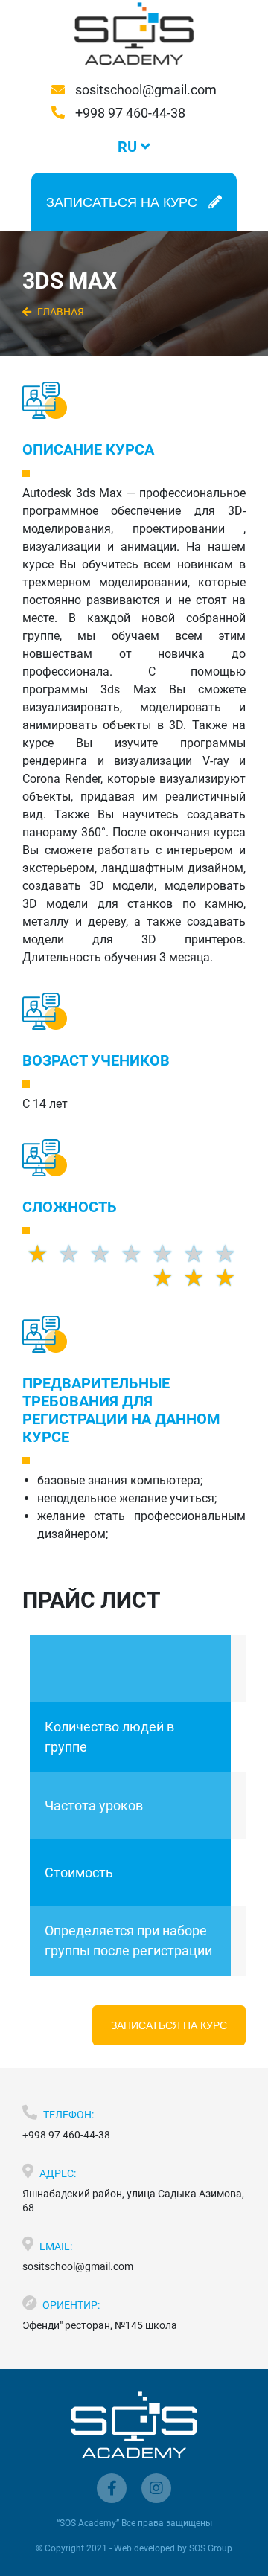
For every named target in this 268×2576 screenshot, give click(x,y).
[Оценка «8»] (167, 1254)
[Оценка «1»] (167, 1278)
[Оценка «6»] (105, 1254)
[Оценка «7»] (136, 1254)
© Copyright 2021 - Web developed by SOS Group (134, 2548)
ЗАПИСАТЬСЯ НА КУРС (122, 202)
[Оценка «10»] (230, 1254)
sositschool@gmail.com (144, 90)
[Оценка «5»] (74, 1254)
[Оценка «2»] (199, 1278)
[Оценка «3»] (230, 1278)
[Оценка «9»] (199, 1254)
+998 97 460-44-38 (129, 113)
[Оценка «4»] (42, 1254)
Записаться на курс (169, 2025)
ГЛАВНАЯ (60, 312)
